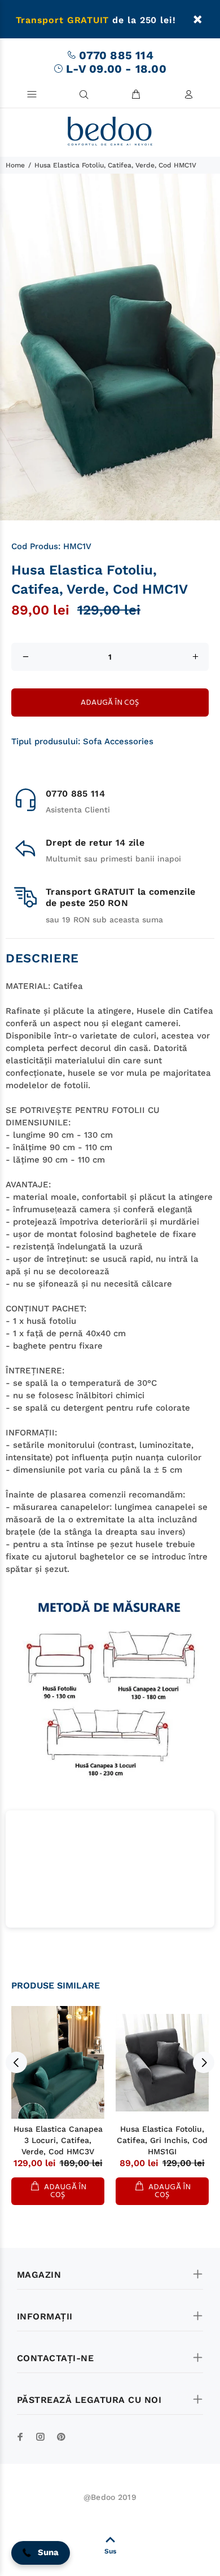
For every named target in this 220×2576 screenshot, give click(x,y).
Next (204, 2062)
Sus (110, 2551)
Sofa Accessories (118, 741)
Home (15, 165)
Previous (16, 2062)
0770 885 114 (116, 55)
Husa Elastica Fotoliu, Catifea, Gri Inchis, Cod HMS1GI (162, 2140)
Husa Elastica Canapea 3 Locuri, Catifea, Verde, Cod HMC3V (58, 2140)
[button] (41, 2553)
